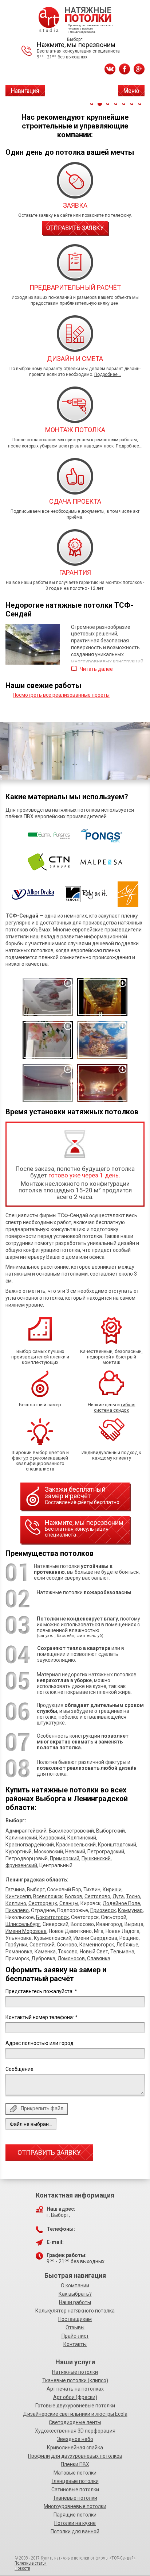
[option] (75, 751)
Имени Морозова (26, 1931)
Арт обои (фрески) (75, 2397)
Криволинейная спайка (75, 2448)
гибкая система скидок (115, 1407)
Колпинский (82, 1838)
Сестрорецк (43, 1903)
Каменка (45, 1952)
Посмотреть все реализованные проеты (61, 695)
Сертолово (97, 1896)
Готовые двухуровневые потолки (75, 2406)
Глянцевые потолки (75, 2481)
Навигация (25, 91)
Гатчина (15, 1889)
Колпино (16, 1903)
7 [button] (140, 104)
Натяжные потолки (75, 2372)
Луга (118, 1896)
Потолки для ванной (75, 2531)
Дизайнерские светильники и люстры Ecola (75, 2414)
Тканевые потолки (75, 2498)
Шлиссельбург (23, 1924)
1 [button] (92, 104)
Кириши (112, 1889)
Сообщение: (20, 2069)
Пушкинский (96, 1858)
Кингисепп (18, 1896)
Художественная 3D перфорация (75, 2431)
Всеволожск (48, 1896)
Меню (131, 91)
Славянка (99, 1958)
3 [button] (108, 104)
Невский (75, 1852)
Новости (22, 2568)
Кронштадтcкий (117, 1845)
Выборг (36, 1889)
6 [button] (132, 104)
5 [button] (124, 104)
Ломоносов (71, 1958)
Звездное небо (75, 2439)
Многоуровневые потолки (75, 2506)
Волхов (74, 1896)
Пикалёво (17, 1910)
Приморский (65, 1858)
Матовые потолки (75, 2473)
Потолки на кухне (75, 2523)
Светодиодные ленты (75, 2422)
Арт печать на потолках (75, 2389)
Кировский (52, 1838)
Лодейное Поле (121, 1903)
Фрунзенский (21, 1865)
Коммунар (130, 1910)
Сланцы (69, 1903)
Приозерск (103, 1910)
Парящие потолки (75, 2515)
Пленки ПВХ (75, 2464)
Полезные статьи (31, 2563)
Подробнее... (108, 374)
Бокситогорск (52, 1917)
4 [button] (116, 104)
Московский (48, 1852)
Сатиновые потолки (75, 2490)
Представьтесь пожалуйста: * (41, 1991)
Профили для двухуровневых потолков (75, 2456)
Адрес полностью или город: (40, 2043)
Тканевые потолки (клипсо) (75, 2380)
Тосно (133, 1896)
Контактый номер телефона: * (42, 2017)
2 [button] (100, 104)
